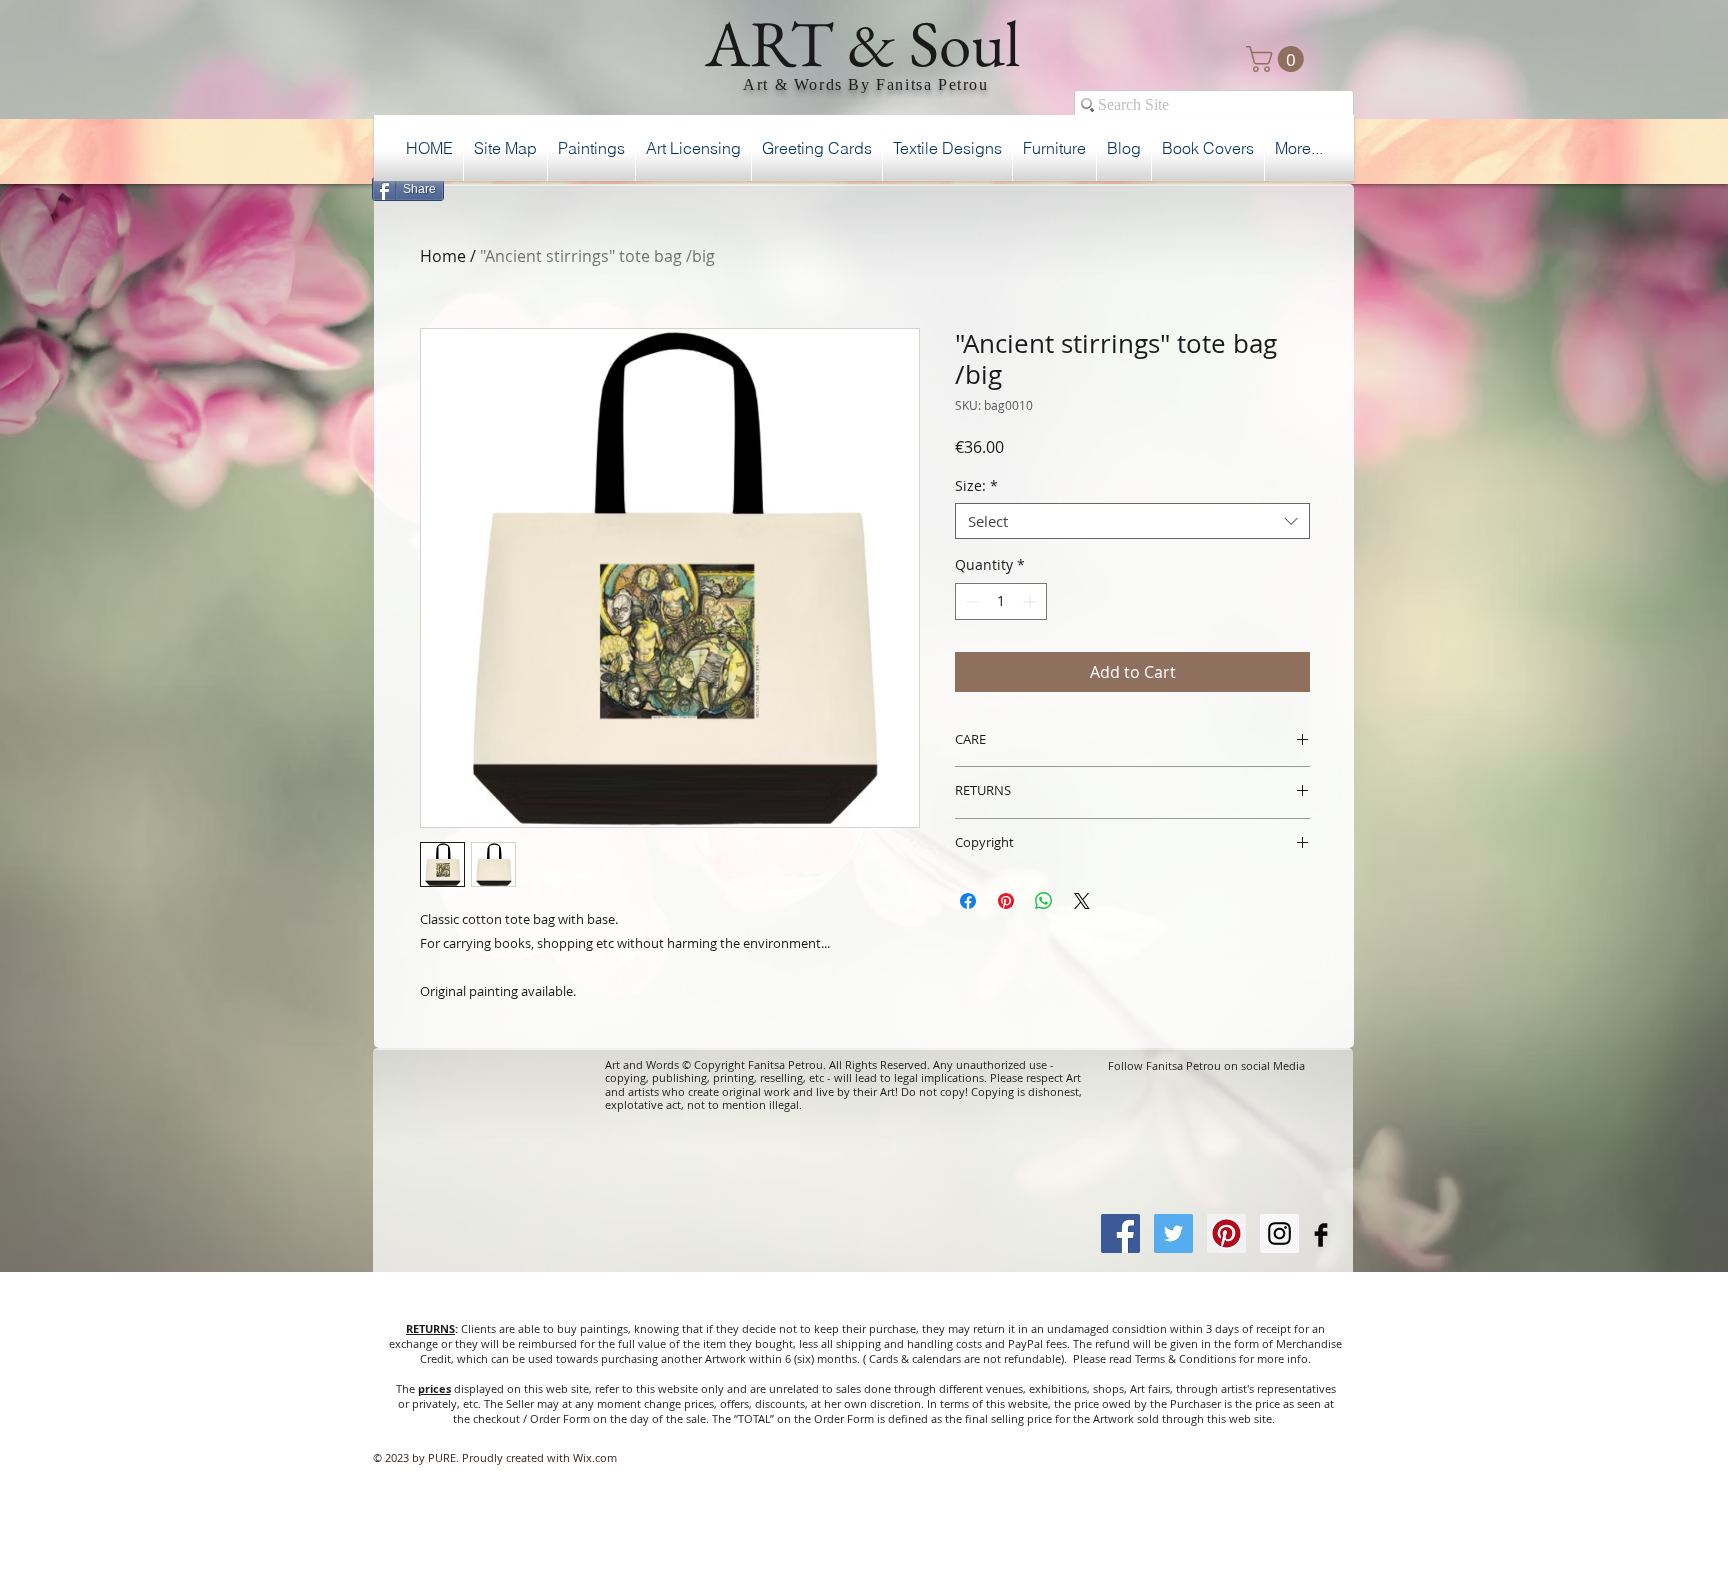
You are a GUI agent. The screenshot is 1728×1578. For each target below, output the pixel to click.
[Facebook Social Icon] (1120, 1233)
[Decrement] (970, 601)
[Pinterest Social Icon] (1226, 1233)
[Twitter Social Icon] (1173, 1233)
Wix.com (595, 1457)
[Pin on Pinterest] (1006, 901)
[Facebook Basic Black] (1321, 1235)
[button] (1278, 59)
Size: (976, 486)
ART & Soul (863, 43)
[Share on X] (1082, 901)
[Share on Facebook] (968, 901)
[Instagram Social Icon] (1279, 1233)
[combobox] (1132, 521)
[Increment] (1031, 601)
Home (443, 256)
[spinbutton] (1001, 601)
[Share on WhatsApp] (1044, 901)
